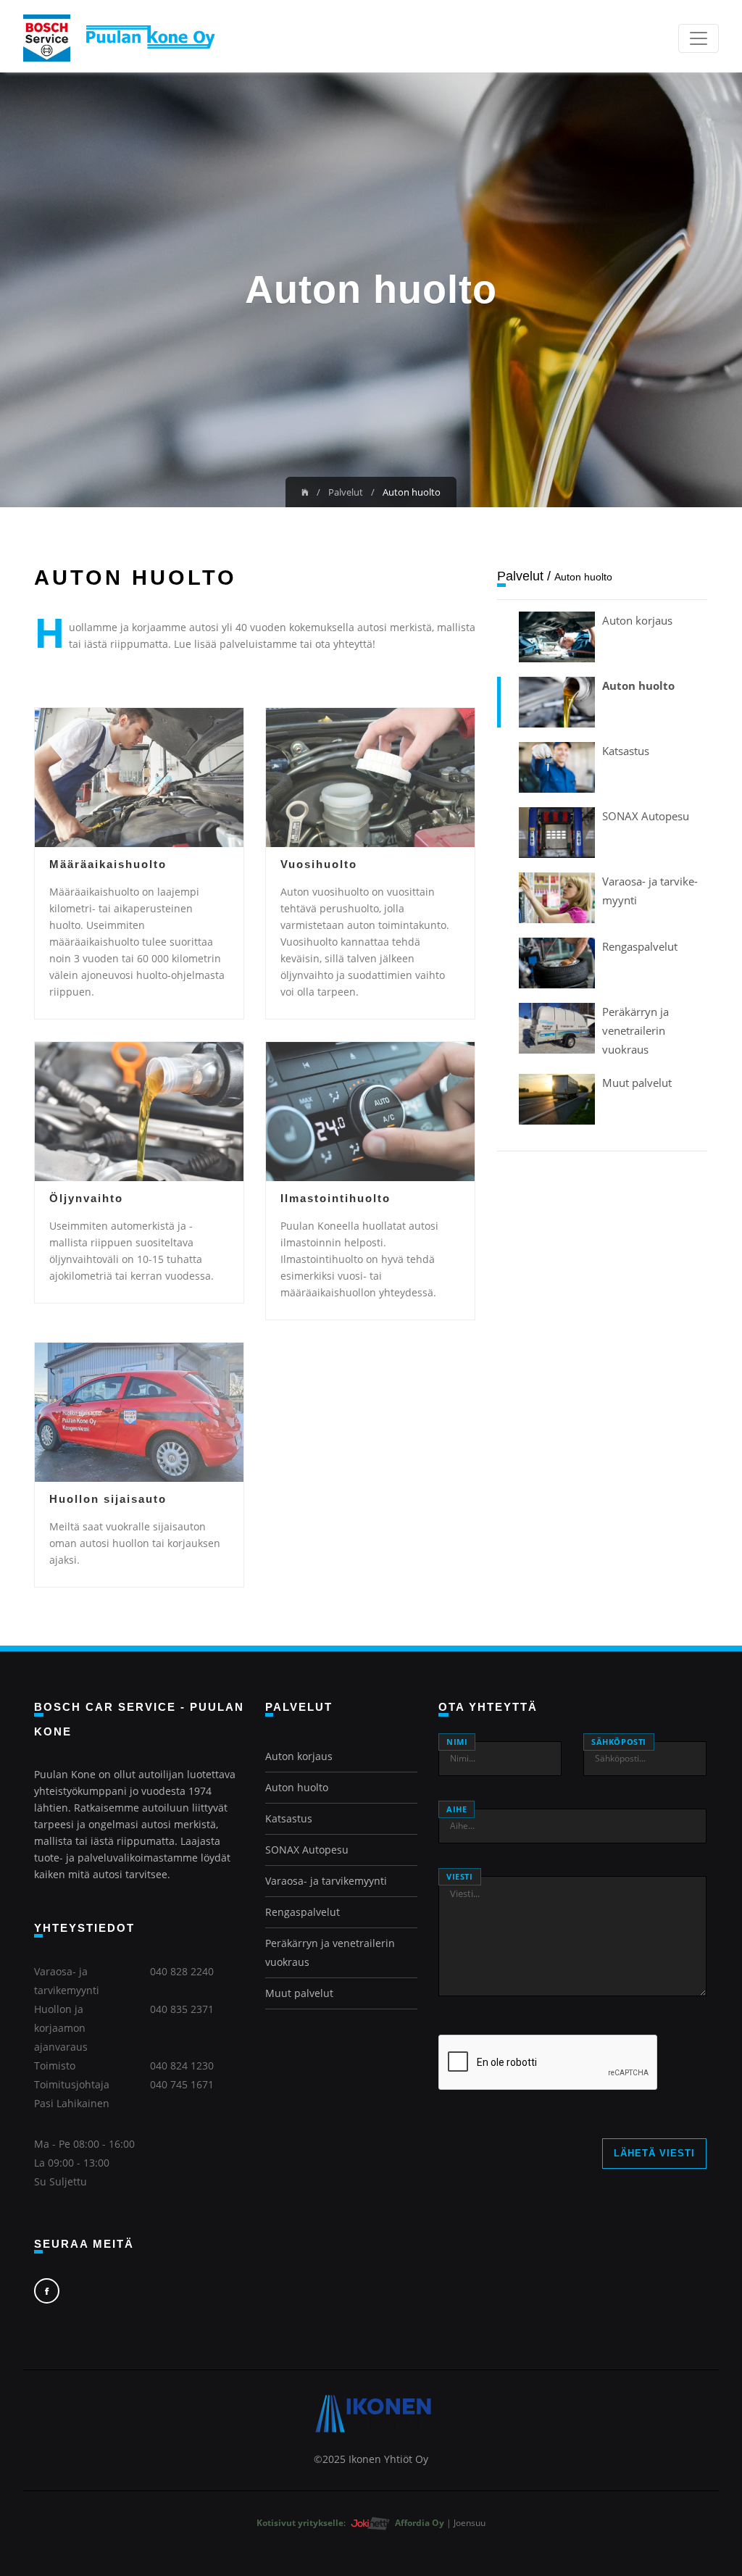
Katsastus (626, 751)
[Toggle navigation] (699, 38)
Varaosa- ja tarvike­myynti (326, 1881)
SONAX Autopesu (646, 816)
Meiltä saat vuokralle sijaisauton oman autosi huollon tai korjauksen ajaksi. (135, 1543)
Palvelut (346, 492)
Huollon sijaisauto (108, 1499)
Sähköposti (619, 1742)
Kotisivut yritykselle (300, 2523)
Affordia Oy (421, 2523)
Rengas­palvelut (640, 946)
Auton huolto (638, 685)
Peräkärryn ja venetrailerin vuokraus (635, 1030)
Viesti (460, 1876)
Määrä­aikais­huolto (108, 864)
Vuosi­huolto (319, 864)
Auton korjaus (637, 620)
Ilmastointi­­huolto (335, 1198)
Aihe (457, 1809)
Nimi (457, 1742)
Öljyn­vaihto (86, 1198)
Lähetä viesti (654, 2153)
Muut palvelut (637, 1083)
